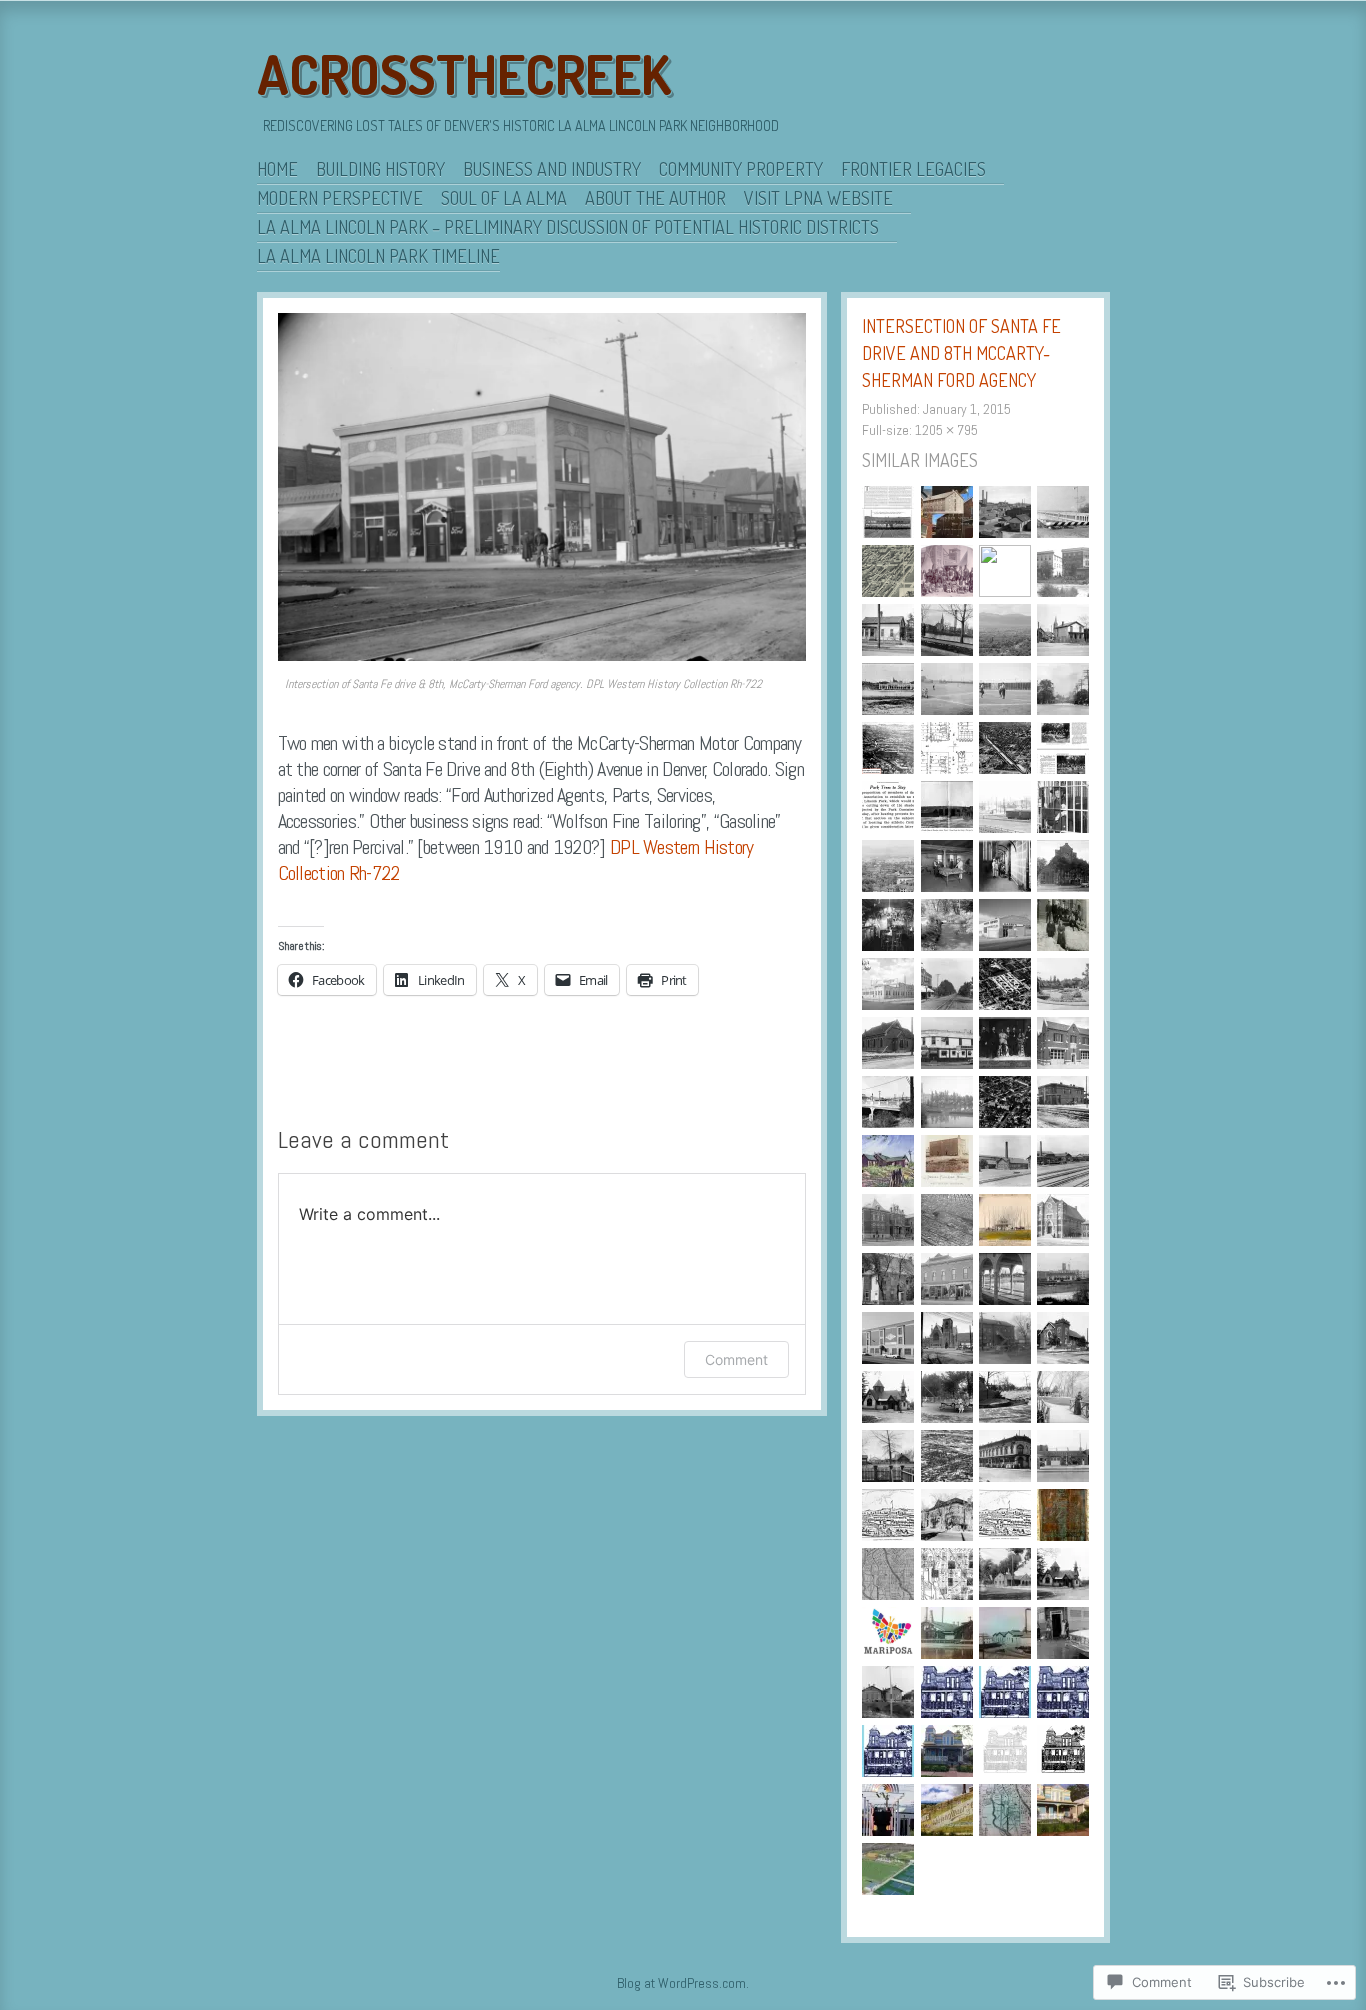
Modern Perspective (340, 198)
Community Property (741, 169)
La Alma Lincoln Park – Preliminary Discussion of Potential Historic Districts (568, 227)
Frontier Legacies (913, 169)
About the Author (655, 198)
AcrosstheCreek (464, 74)
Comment (736, 1359)
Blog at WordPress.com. (683, 1983)
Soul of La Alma (504, 198)
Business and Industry (552, 169)
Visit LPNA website (818, 198)
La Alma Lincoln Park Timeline (378, 256)
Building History (380, 169)
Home (277, 169)
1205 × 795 (946, 430)
